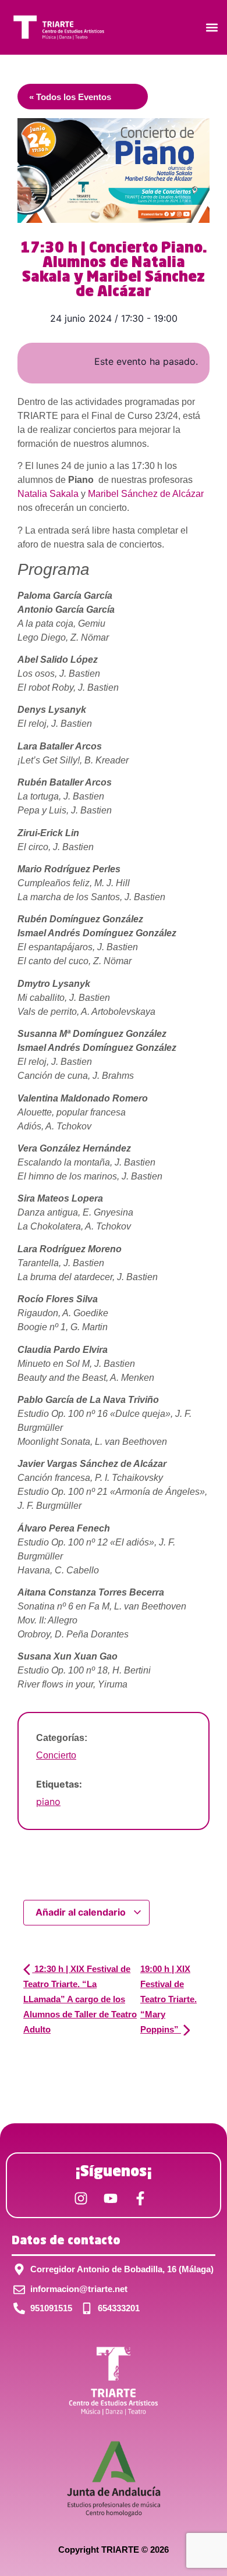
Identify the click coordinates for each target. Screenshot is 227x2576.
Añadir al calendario (82, 1912)
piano (48, 1802)
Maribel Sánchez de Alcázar (146, 494)
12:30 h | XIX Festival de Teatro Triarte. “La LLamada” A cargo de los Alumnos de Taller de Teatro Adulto (80, 1999)
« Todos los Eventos (70, 97)
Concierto (56, 1755)
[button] (212, 27)
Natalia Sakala (48, 494)
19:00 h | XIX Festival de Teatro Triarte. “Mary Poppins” (169, 1999)
